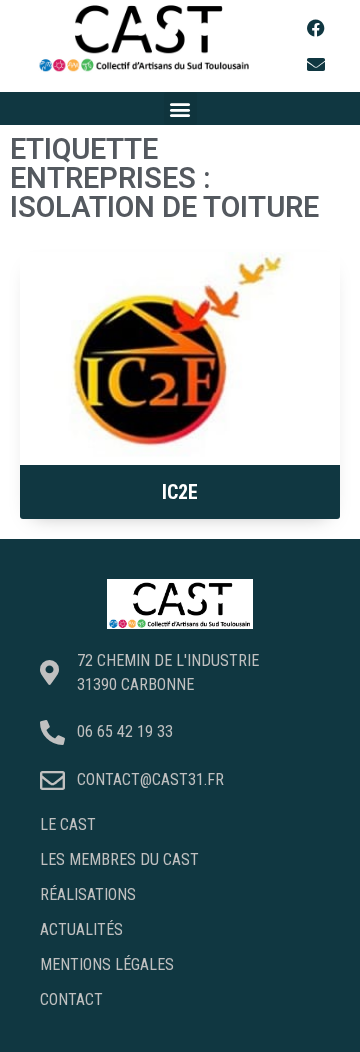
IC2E (180, 492)
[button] (180, 108)
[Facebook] (316, 28)
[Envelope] (316, 64)
